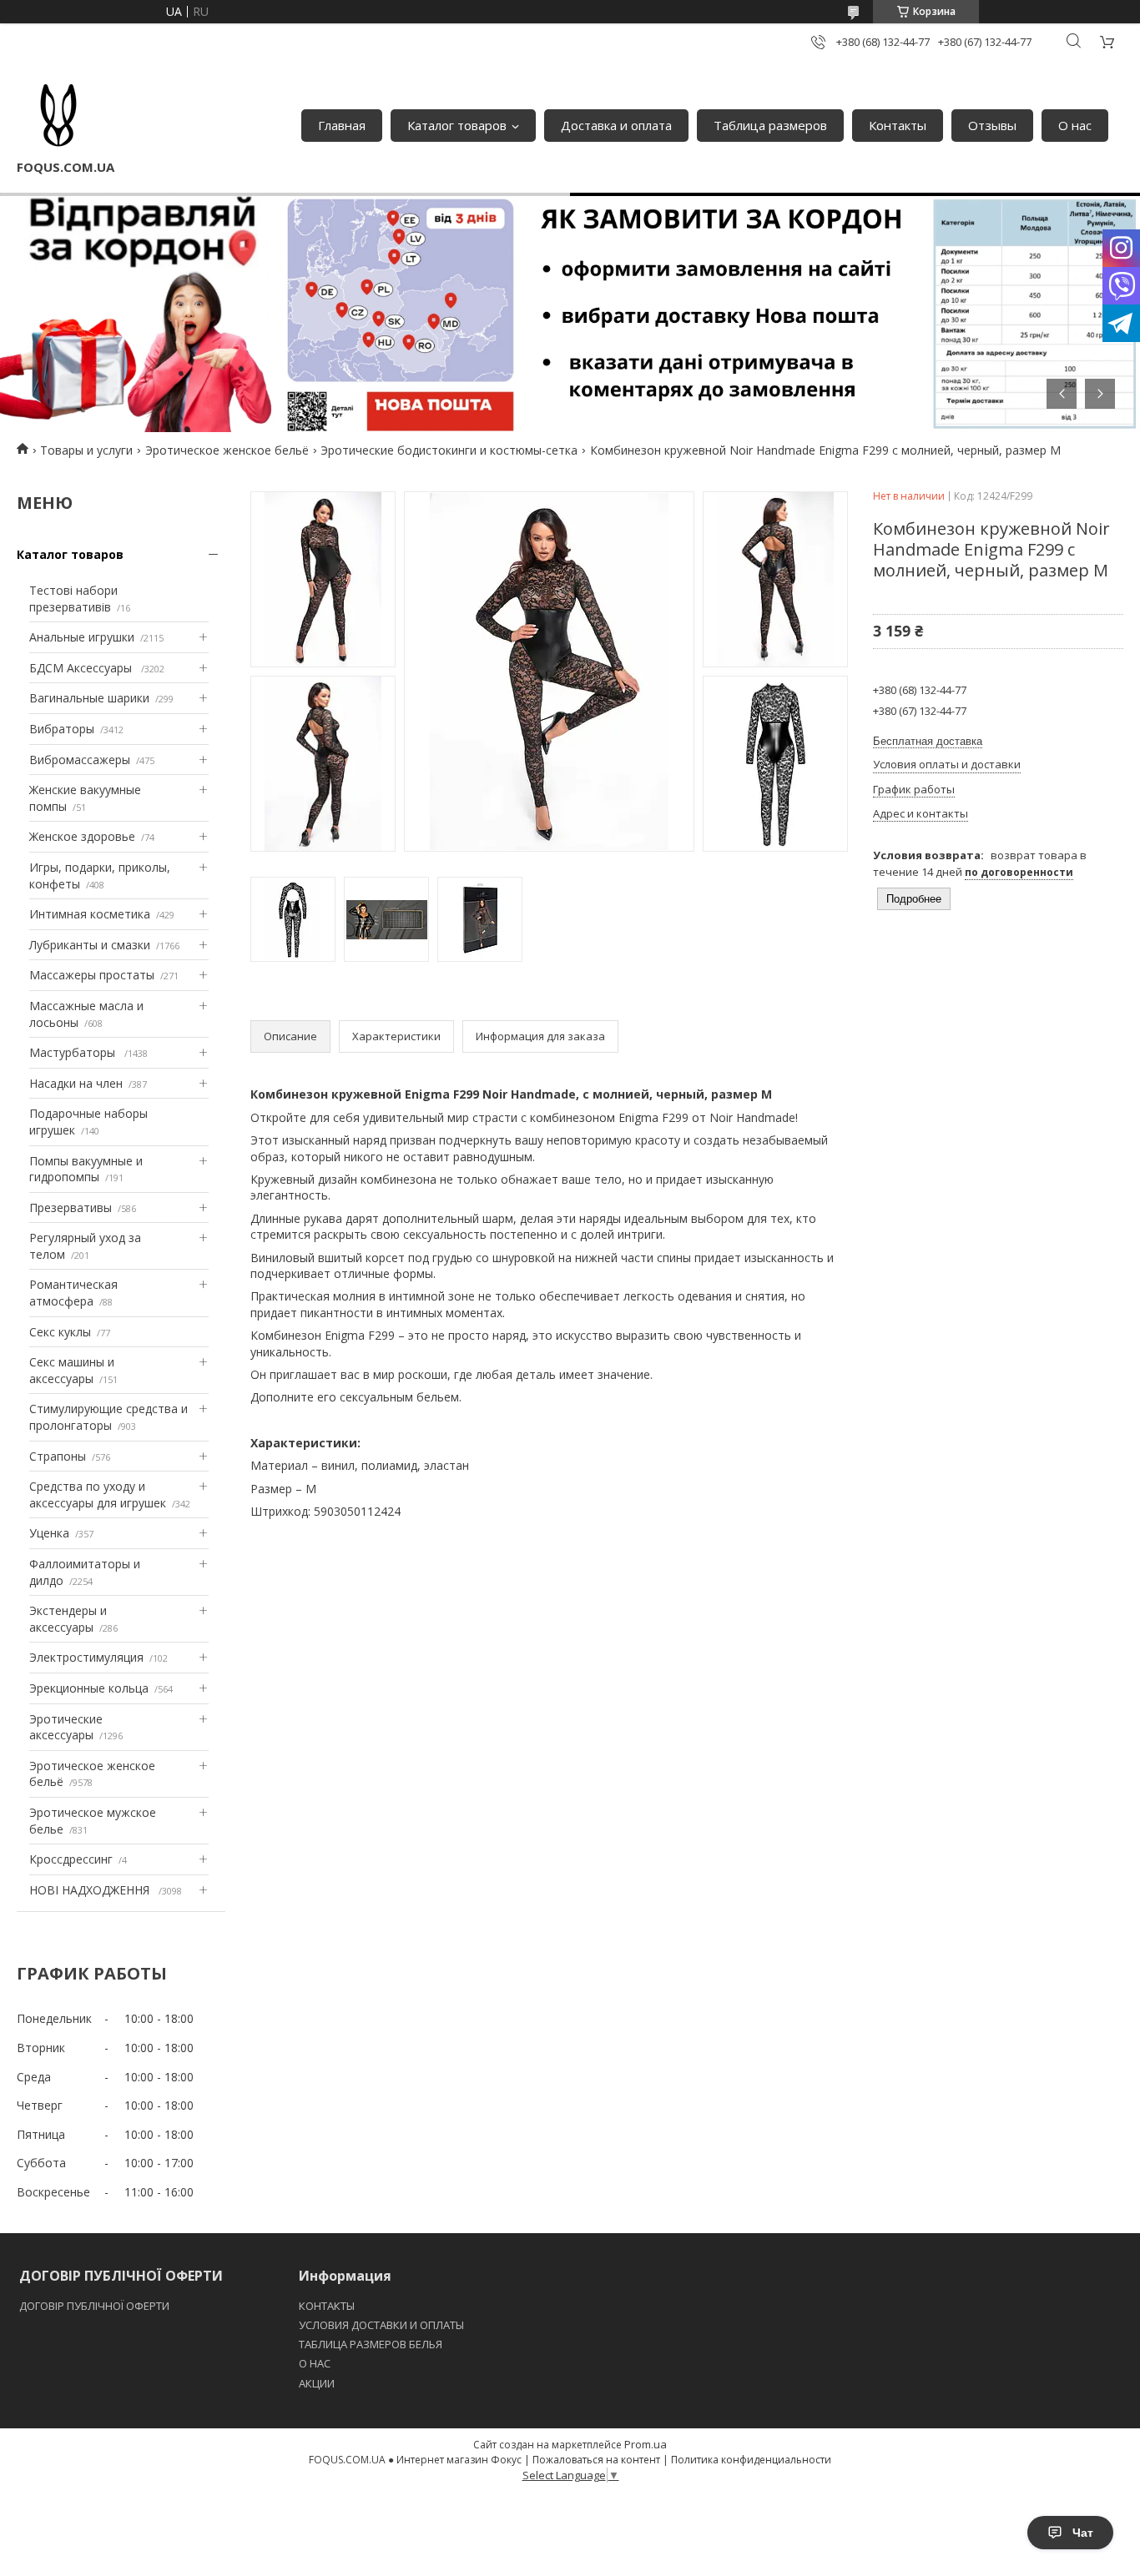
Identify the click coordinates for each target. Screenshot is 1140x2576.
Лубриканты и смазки (90, 945)
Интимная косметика (90, 914)
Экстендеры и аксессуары (68, 1619)
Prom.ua (646, 2444)
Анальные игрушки (82, 637)
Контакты (898, 125)
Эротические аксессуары (66, 1727)
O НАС (315, 2363)
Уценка (49, 1533)
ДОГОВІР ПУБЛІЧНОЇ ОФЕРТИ (96, 2306)
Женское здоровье (82, 836)
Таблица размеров (770, 125)
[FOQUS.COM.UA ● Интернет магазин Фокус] (58, 117)
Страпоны (58, 1456)
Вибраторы (62, 729)
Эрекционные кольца (89, 1688)
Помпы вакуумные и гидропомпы (86, 1169)
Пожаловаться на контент (596, 2460)
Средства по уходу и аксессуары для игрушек (98, 1494)
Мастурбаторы (74, 1052)
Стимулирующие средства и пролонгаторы (108, 1417)
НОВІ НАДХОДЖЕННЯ (91, 1890)
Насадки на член (76, 1083)
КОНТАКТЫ (327, 2306)
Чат (1083, 2533)
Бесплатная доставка (928, 741)
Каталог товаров (457, 125)
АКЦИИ (317, 2383)
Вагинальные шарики (89, 698)
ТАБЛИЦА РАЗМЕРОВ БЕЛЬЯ (371, 2344)
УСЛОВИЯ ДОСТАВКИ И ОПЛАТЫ (381, 2325)
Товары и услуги (86, 450)
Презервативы (71, 1207)
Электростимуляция (86, 1657)
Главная (342, 125)
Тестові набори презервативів (73, 599)
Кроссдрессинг (71, 1859)
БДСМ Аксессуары (82, 668)
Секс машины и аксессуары (72, 1370)
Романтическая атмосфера (73, 1293)
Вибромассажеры (80, 760)
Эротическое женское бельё (227, 450)
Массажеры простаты (92, 975)
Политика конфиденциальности (751, 2460)
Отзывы (992, 125)
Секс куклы (60, 1332)
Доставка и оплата (616, 125)
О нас (1075, 125)
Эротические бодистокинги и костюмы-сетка (449, 450)
